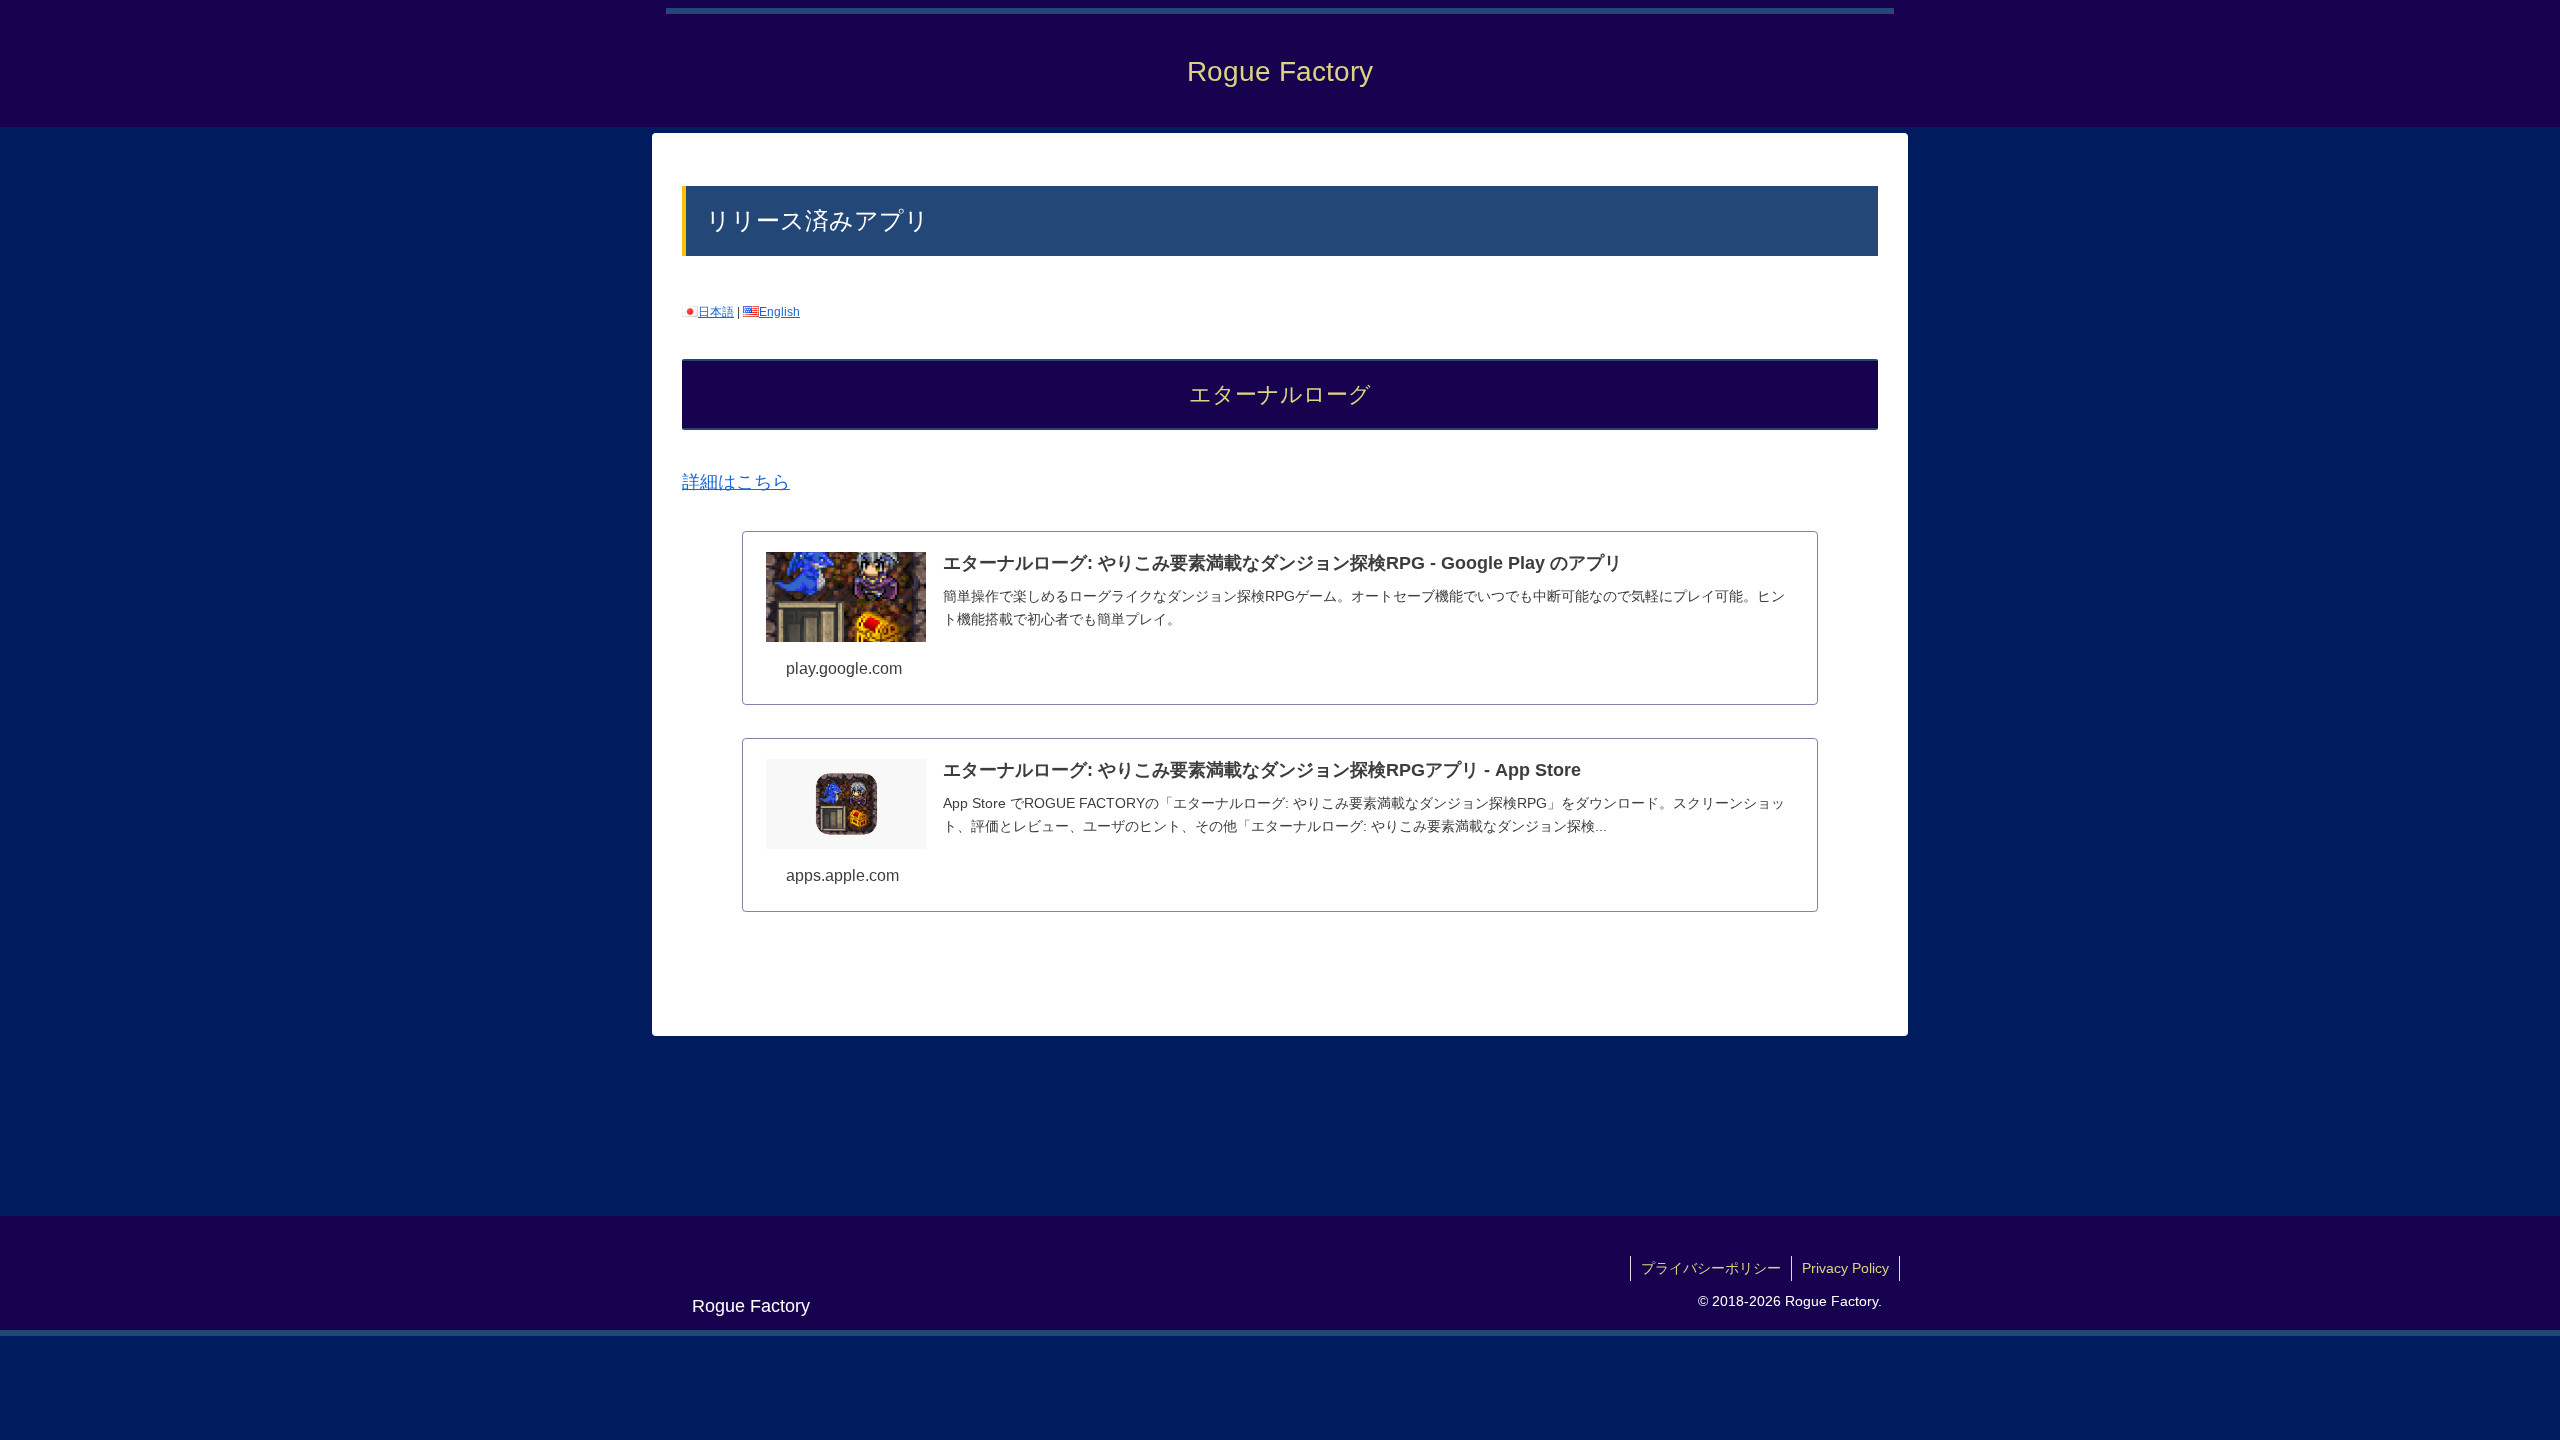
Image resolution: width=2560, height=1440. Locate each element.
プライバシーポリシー (1711, 1268)
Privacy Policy (1845, 1268)
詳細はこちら (736, 482)
